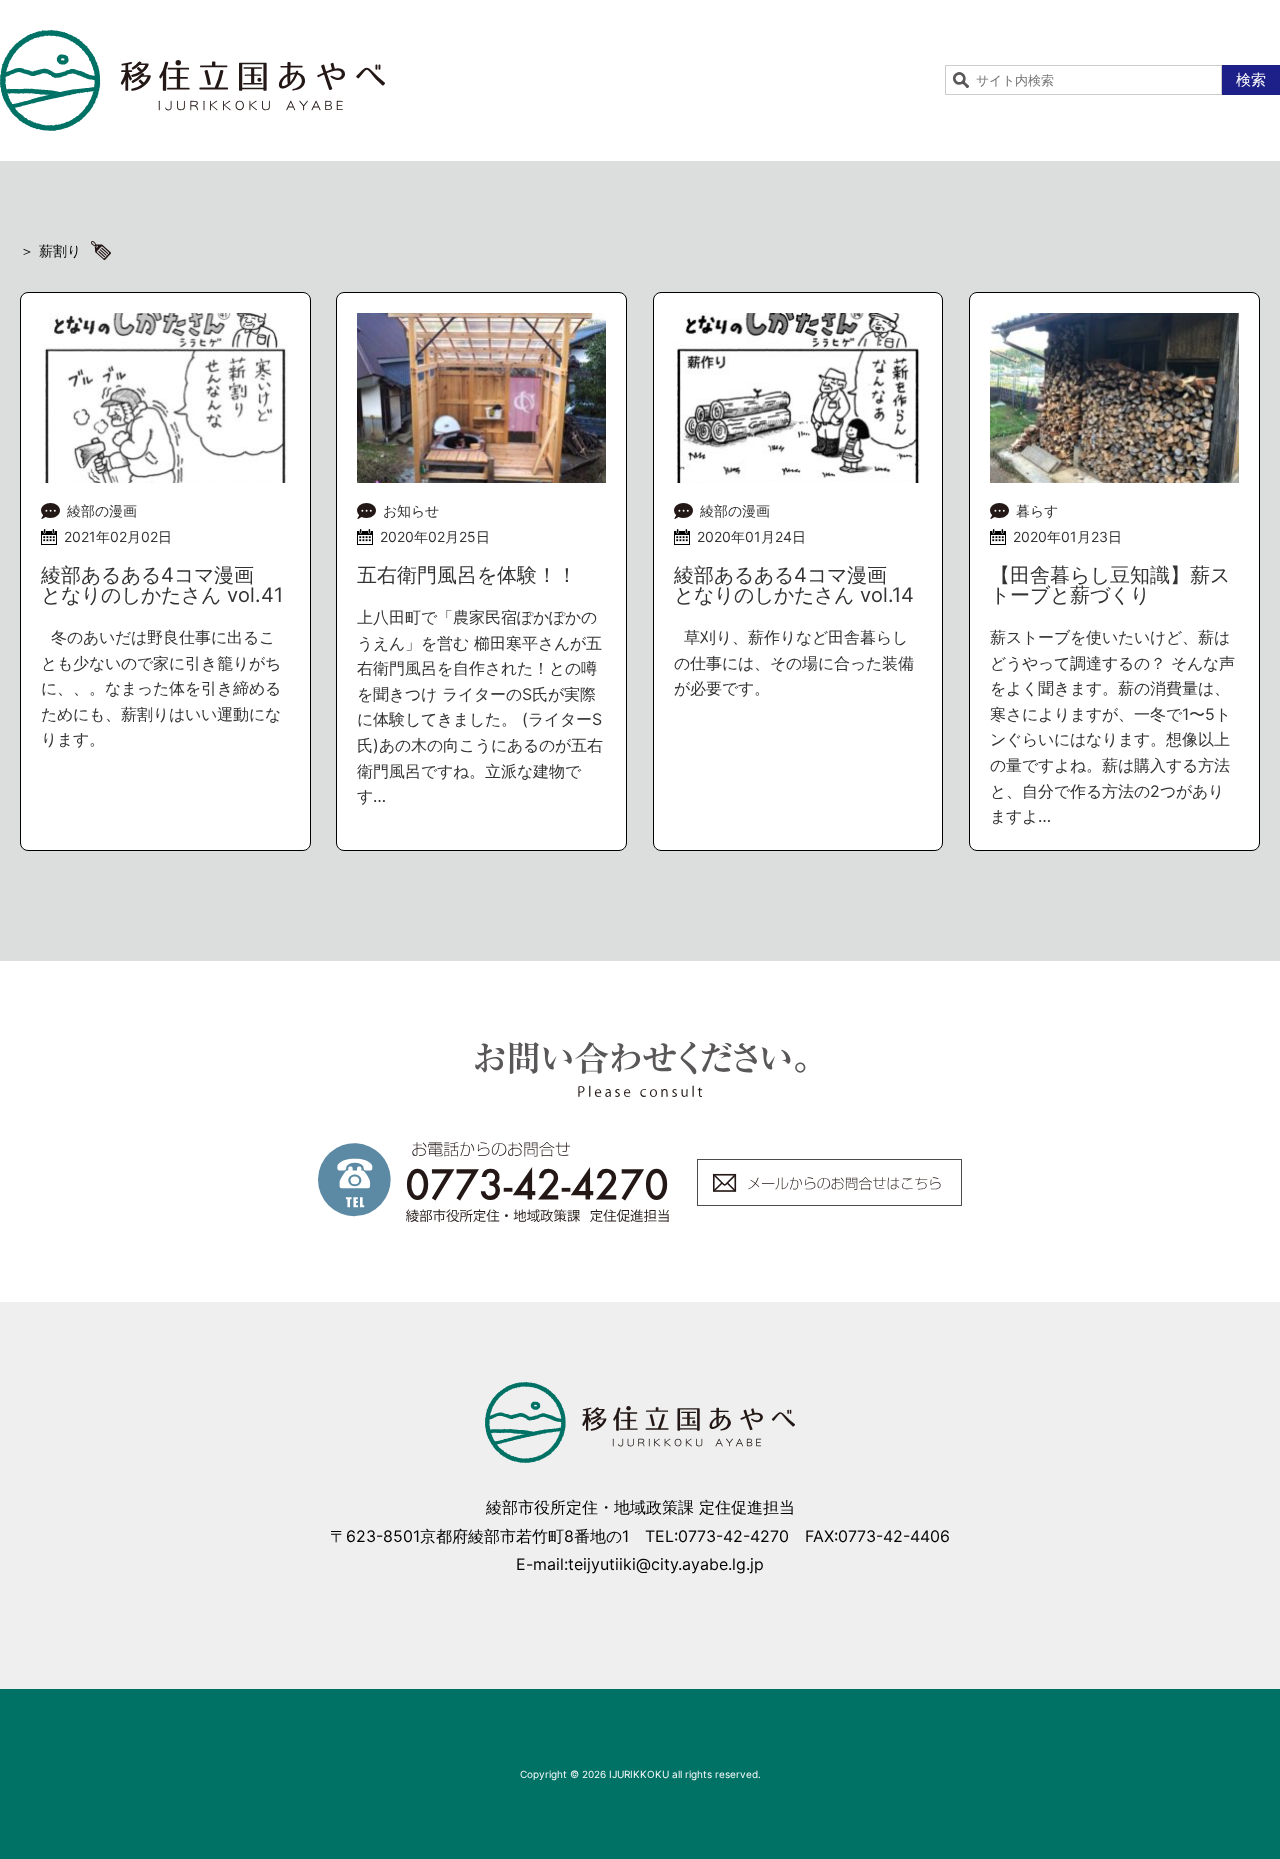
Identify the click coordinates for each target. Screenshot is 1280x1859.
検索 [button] (1251, 79)
